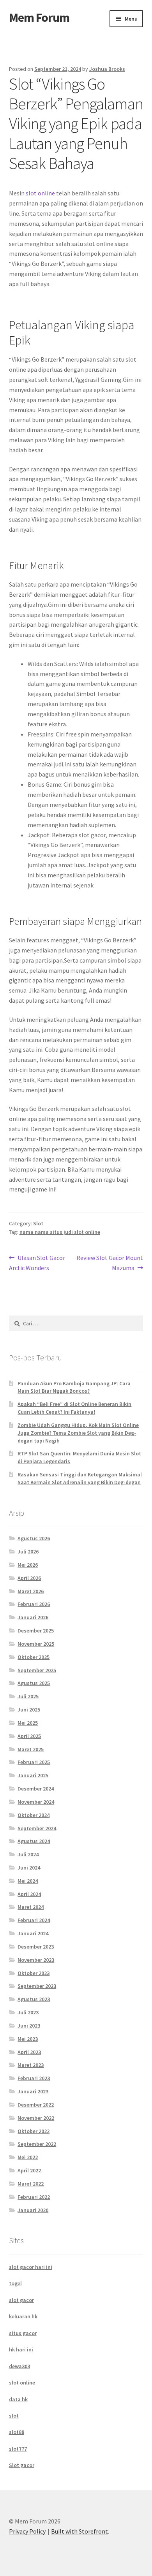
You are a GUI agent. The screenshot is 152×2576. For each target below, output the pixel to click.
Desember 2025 (36, 1631)
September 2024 (37, 1828)
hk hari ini (21, 2349)
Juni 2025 (29, 1710)
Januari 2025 (33, 1775)
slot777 (18, 2449)
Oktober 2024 (34, 1815)
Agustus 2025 (34, 1683)
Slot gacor (22, 2465)
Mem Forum (39, 18)
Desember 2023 (36, 1947)
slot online (40, 193)
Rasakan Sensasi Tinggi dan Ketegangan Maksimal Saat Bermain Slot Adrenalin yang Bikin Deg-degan (80, 1478)
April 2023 (29, 2052)
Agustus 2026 (34, 1538)
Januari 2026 (33, 1617)
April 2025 (29, 1736)
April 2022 (29, 2170)
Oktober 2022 (34, 2131)
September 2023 (37, 1986)
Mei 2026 (28, 1565)
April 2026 (29, 1578)
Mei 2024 (28, 1881)
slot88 (17, 2432)
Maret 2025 (31, 1749)
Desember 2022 (36, 2105)
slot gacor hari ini (31, 2267)
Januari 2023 (33, 2091)
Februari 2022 (34, 2197)
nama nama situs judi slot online (60, 1232)
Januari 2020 (33, 2210)
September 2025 (37, 1670)
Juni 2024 (29, 1868)
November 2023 (36, 1960)
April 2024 (29, 1894)
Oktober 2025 (34, 1657)
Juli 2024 (28, 1854)
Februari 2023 (34, 2078)
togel (15, 2283)
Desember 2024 (36, 1789)
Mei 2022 (28, 2157)
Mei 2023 (28, 2039)
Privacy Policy (27, 2531)
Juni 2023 (29, 2026)
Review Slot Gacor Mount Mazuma (110, 1263)
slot (14, 2416)
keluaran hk (23, 2316)
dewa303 (19, 2366)
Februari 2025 (34, 1762)
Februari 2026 (34, 1604)
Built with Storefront (80, 2531)
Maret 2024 (31, 1907)
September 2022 (37, 2144)
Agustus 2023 (34, 1999)
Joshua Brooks (107, 69)
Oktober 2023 (34, 1973)
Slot (38, 1223)
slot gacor (21, 2300)
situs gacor (23, 2333)
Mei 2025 (28, 1723)
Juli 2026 (28, 1552)
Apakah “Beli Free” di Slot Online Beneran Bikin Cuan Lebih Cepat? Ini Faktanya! (74, 1408)
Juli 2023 (28, 2012)
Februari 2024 (34, 1920)
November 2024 (36, 1802)
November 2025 (36, 1644)
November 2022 (36, 2118)
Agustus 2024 (34, 1841)
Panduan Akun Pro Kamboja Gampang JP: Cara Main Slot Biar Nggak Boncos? (74, 1387)
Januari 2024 (33, 1933)
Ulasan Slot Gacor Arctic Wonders (37, 1263)
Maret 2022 (31, 2184)
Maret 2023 (31, 2065)
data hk (18, 2399)
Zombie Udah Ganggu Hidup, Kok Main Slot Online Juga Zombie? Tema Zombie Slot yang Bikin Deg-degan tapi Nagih (78, 1433)
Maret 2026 (31, 1591)
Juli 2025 (28, 1696)
